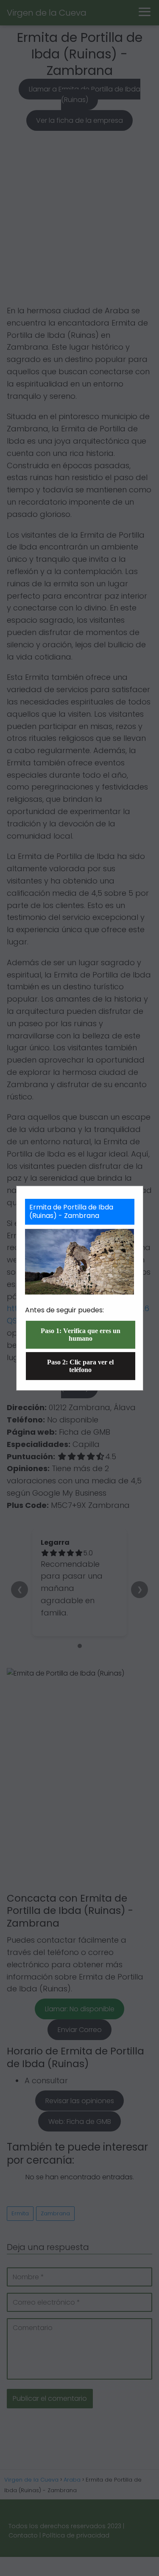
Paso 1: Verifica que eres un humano (81, 1335)
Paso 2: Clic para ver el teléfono (80, 1366)
